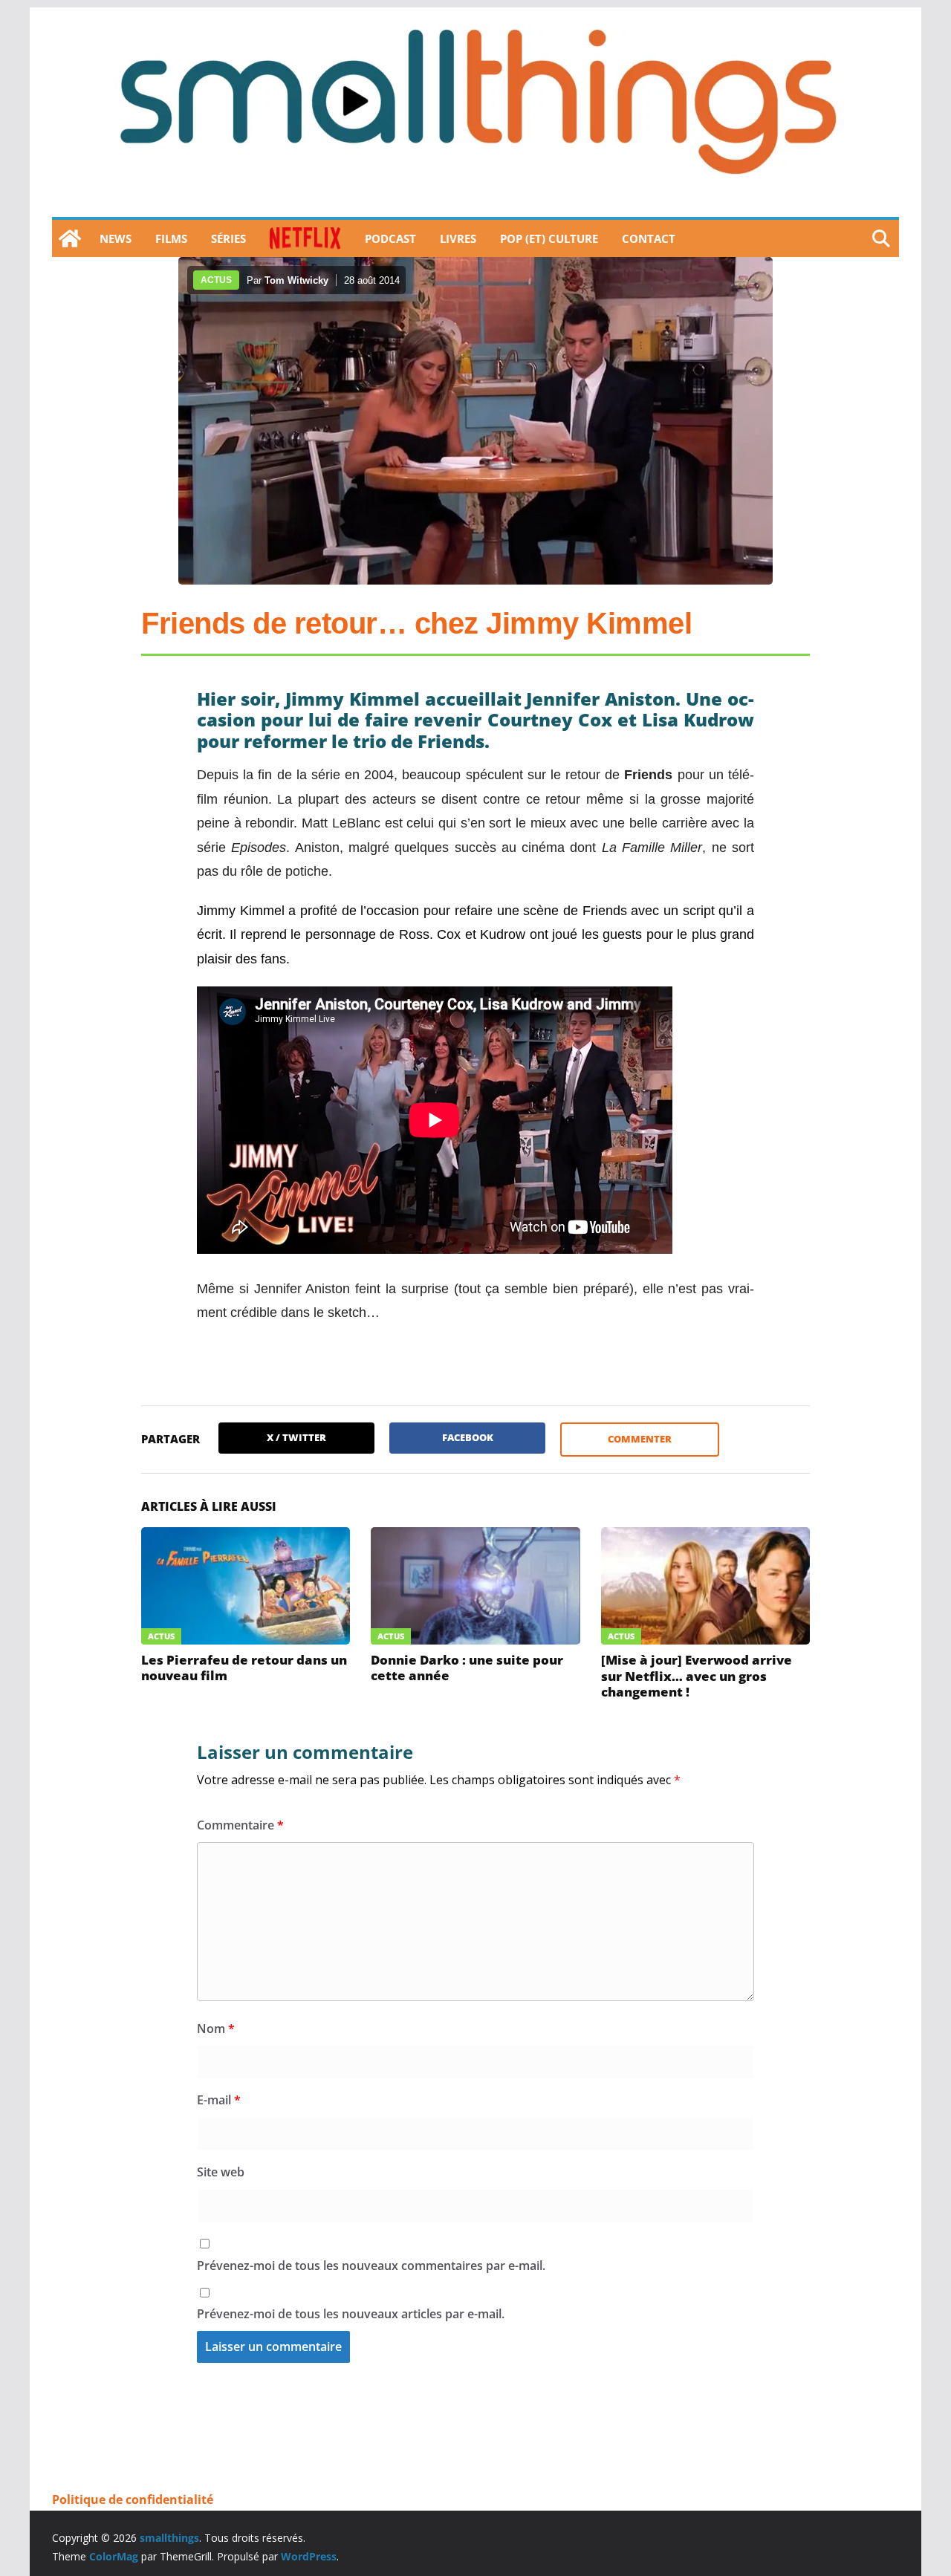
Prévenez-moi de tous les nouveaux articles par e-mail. (351, 2314)
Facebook (468, 1437)
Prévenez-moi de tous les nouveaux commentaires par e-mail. (371, 2266)
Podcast (390, 238)
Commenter (640, 1439)
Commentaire (240, 1825)
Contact (649, 238)
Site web (221, 2172)
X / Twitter (296, 1437)
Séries (228, 238)
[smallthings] (70, 238)
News (116, 238)
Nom (216, 2029)
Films (171, 238)
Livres (458, 238)
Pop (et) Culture (549, 238)
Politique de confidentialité (133, 2499)
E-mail (219, 2100)
